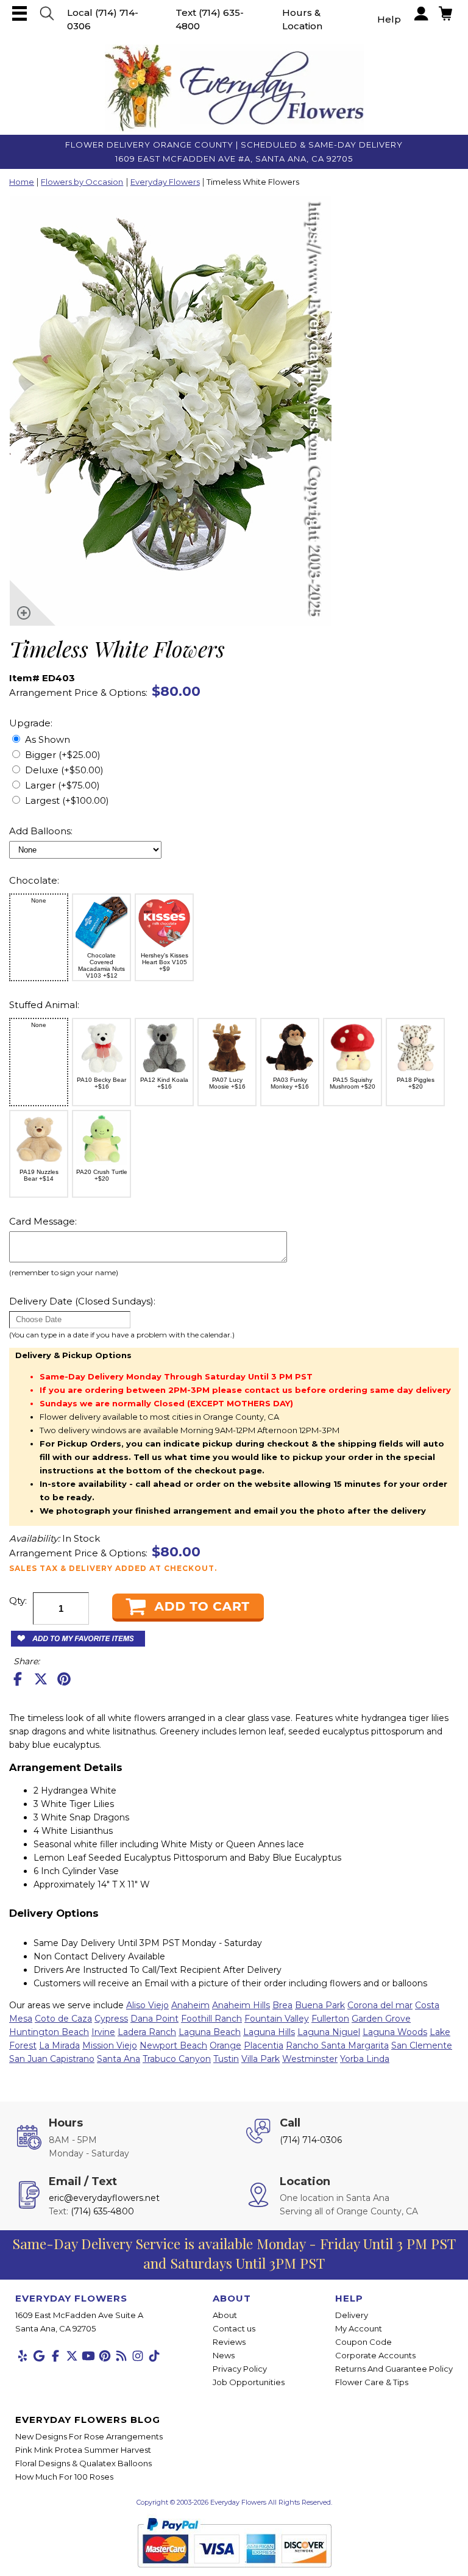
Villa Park (261, 2059)
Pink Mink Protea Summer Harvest (83, 2450)
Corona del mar (380, 2005)
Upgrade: (31, 723)
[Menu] (19, 13)
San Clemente (422, 2045)
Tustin (226, 2059)
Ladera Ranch (147, 2032)
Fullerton (330, 2019)
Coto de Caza (63, 2019)
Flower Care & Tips (372, 2382)
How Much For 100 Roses (64, 2477)
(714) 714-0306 (311, 2140)
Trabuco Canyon (177, 2059)
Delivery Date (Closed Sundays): (82, 1301)
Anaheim (190, 2005)
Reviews (229, 2342)
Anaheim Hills (241, 2005)
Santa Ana (119, 2059)
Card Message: (43, 1221)
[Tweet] (41, 1679)
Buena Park (320, 2005)
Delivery (352, 2315)
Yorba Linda (365, 2059)
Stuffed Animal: (44, 1005)
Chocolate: (34, 880)
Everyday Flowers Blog (88, 2420)
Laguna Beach (210, 2032)
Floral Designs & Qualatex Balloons (83, 2463)
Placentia (264, 2045)
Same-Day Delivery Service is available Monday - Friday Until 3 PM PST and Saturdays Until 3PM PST (234, 2253)
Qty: (18, 1601)
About (225, 2315)
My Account (359, 2328)
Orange (225, 2045)
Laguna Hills (269, 2032)
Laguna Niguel (329, 2032)
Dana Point (154, 2019)
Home (22, 182)
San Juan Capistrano (52, 2059)
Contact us (234, 2328)
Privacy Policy (240, 2369)
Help (389, 19)
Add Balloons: (41, 831)
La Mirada (59, 2045)
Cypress (111, 2019)
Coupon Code (363, 2342)
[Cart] (47, 13)
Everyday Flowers (165, 182)
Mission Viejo (110, 2045)
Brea (282, 2005)
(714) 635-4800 (102, 2211)
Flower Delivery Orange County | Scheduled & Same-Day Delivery (234, 145)
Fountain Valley (277, 2019)
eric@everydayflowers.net (104, 2198)
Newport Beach (173, 2045)
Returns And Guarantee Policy (394, 2369)
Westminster (310, 2059)
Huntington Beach (49, 2032)
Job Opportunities (249, 2382)
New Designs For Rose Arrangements (89, 2436)
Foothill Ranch (211, 2019)
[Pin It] (64, 1679)
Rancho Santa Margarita (337, 2045)
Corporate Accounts (375, 2355)
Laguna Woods (395, 2032)
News (224, 2355)
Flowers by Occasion (82, 182)
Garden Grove (381, 2019)
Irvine (103, 2032)
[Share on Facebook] (18, 1679)
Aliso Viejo (147, 2005)
